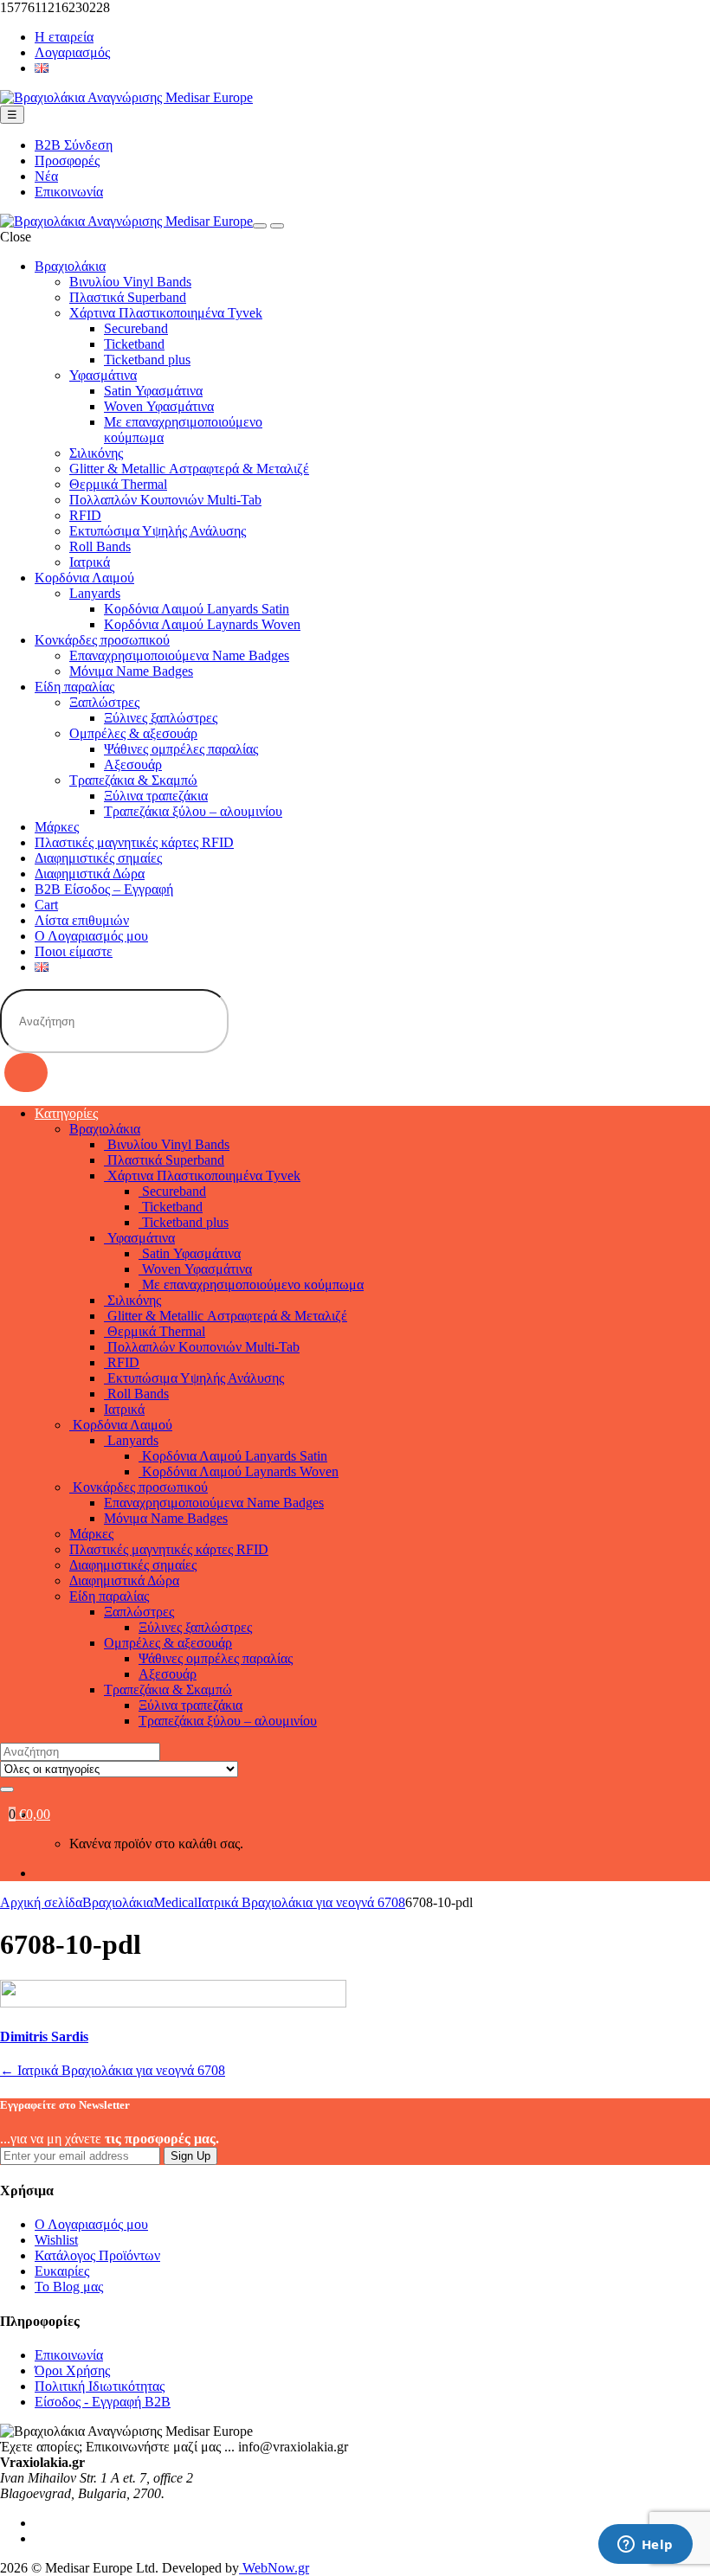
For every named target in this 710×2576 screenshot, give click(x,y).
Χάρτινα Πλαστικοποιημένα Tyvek (166, 313)
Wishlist (56, 2240)
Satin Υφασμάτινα (153, 391)
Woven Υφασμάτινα (159, 406)
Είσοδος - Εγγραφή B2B (103, 2402)
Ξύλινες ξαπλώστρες (161, 718)
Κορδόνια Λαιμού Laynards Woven (202, 624)
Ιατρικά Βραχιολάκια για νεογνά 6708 (301, 1902)
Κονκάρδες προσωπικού (102, 640)
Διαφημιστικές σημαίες (98, 858)
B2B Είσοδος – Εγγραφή (104, 889)
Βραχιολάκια (70, 266)
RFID (85, 515)
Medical (175, 1902)
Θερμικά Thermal (118, 484)
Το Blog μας (69, 2287)
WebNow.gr (274, 2568)
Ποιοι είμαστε (74, 951)
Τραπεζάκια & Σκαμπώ (133, 780)
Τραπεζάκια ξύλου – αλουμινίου (193, 811)
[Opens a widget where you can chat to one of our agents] (645, 2546)
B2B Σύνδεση (74, 145)
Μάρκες (57, 827)
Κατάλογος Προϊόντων (97, 2255)
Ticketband (134, 344)
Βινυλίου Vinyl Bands (130, 282)
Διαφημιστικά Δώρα (90, 874)
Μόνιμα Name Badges (131, 671)
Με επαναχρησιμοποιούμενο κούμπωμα (251, 1285)
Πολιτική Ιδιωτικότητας (100, 2386)
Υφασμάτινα (103, 375)
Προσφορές (67, 161)
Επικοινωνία (69, 192)
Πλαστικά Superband (128, 297)
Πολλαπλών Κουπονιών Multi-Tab (165, 500)
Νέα (46, 176)
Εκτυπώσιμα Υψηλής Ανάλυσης (158, 531)
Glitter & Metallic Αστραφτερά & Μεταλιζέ (189, 469)
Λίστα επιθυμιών (82, 920)
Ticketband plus (147, 360)
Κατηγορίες (66, 1113)
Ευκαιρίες (62, 2271)
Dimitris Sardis (44, 2036)
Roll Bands (100, 546)
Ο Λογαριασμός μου (91, 936)
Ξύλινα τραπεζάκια (156, 796)
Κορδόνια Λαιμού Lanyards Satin (197, 609)
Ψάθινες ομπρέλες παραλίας (181, 749)
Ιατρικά (90, 562)
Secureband (136, 328)
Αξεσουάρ (133, 764)
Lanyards (95, 593)
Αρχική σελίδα (41, 1902)
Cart (46, 905)
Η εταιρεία (64, 37)
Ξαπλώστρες (104, 702)
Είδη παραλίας (74, 687)
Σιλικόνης (96, 453)
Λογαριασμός (72, 52)
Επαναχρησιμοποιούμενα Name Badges (179, 655)
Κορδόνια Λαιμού (84, 578)
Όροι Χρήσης (72, 2370)
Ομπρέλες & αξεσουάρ (133, 733)
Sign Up (190, 2156)
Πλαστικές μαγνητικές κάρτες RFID (134, 842)
